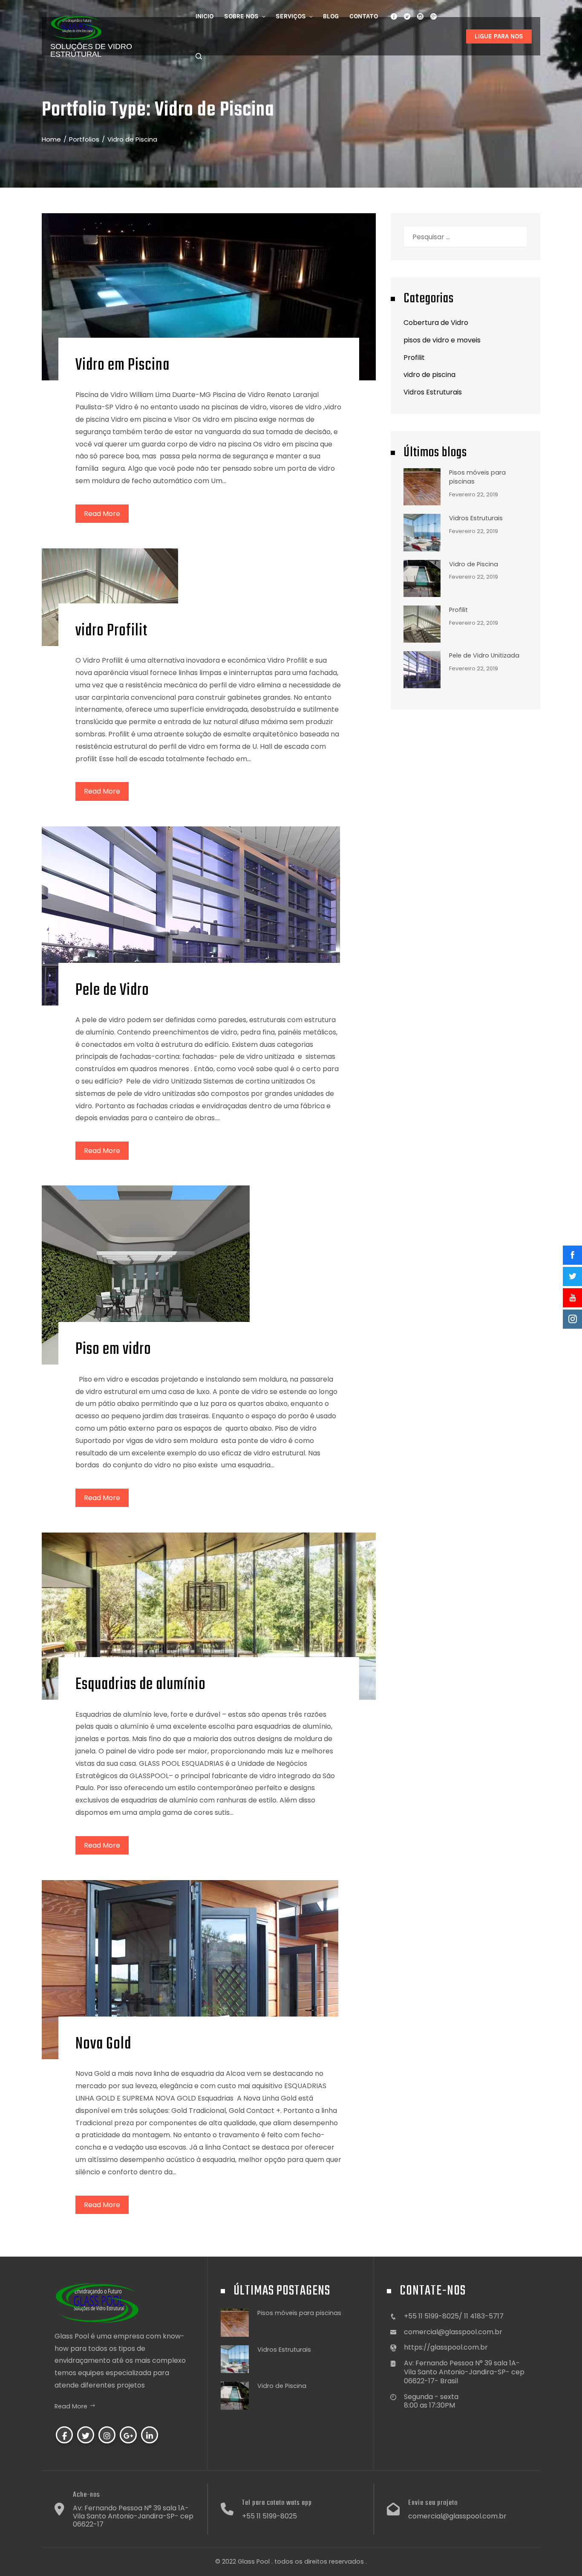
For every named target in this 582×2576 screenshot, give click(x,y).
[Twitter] (86, 2435)
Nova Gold (103, 2044)
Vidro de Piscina (474, 564)
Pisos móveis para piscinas (299, 2313)
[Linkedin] (150, 2435)
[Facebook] (64, 2435)
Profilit (414, 358)
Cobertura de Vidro (436, 323)
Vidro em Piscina (122, 365)
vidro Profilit (111, 631)
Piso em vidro (113, 1350)
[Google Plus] (128, 2435)
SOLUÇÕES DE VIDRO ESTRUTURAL (91, 50)
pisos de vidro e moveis (442, 340)
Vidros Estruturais (433, 392)
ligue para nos (499, 36)
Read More (102, 514)
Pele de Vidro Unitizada (484, 655)
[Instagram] (107, 2435)
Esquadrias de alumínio (141, 1685)
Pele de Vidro (112, 991)
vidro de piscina (429, 375)
